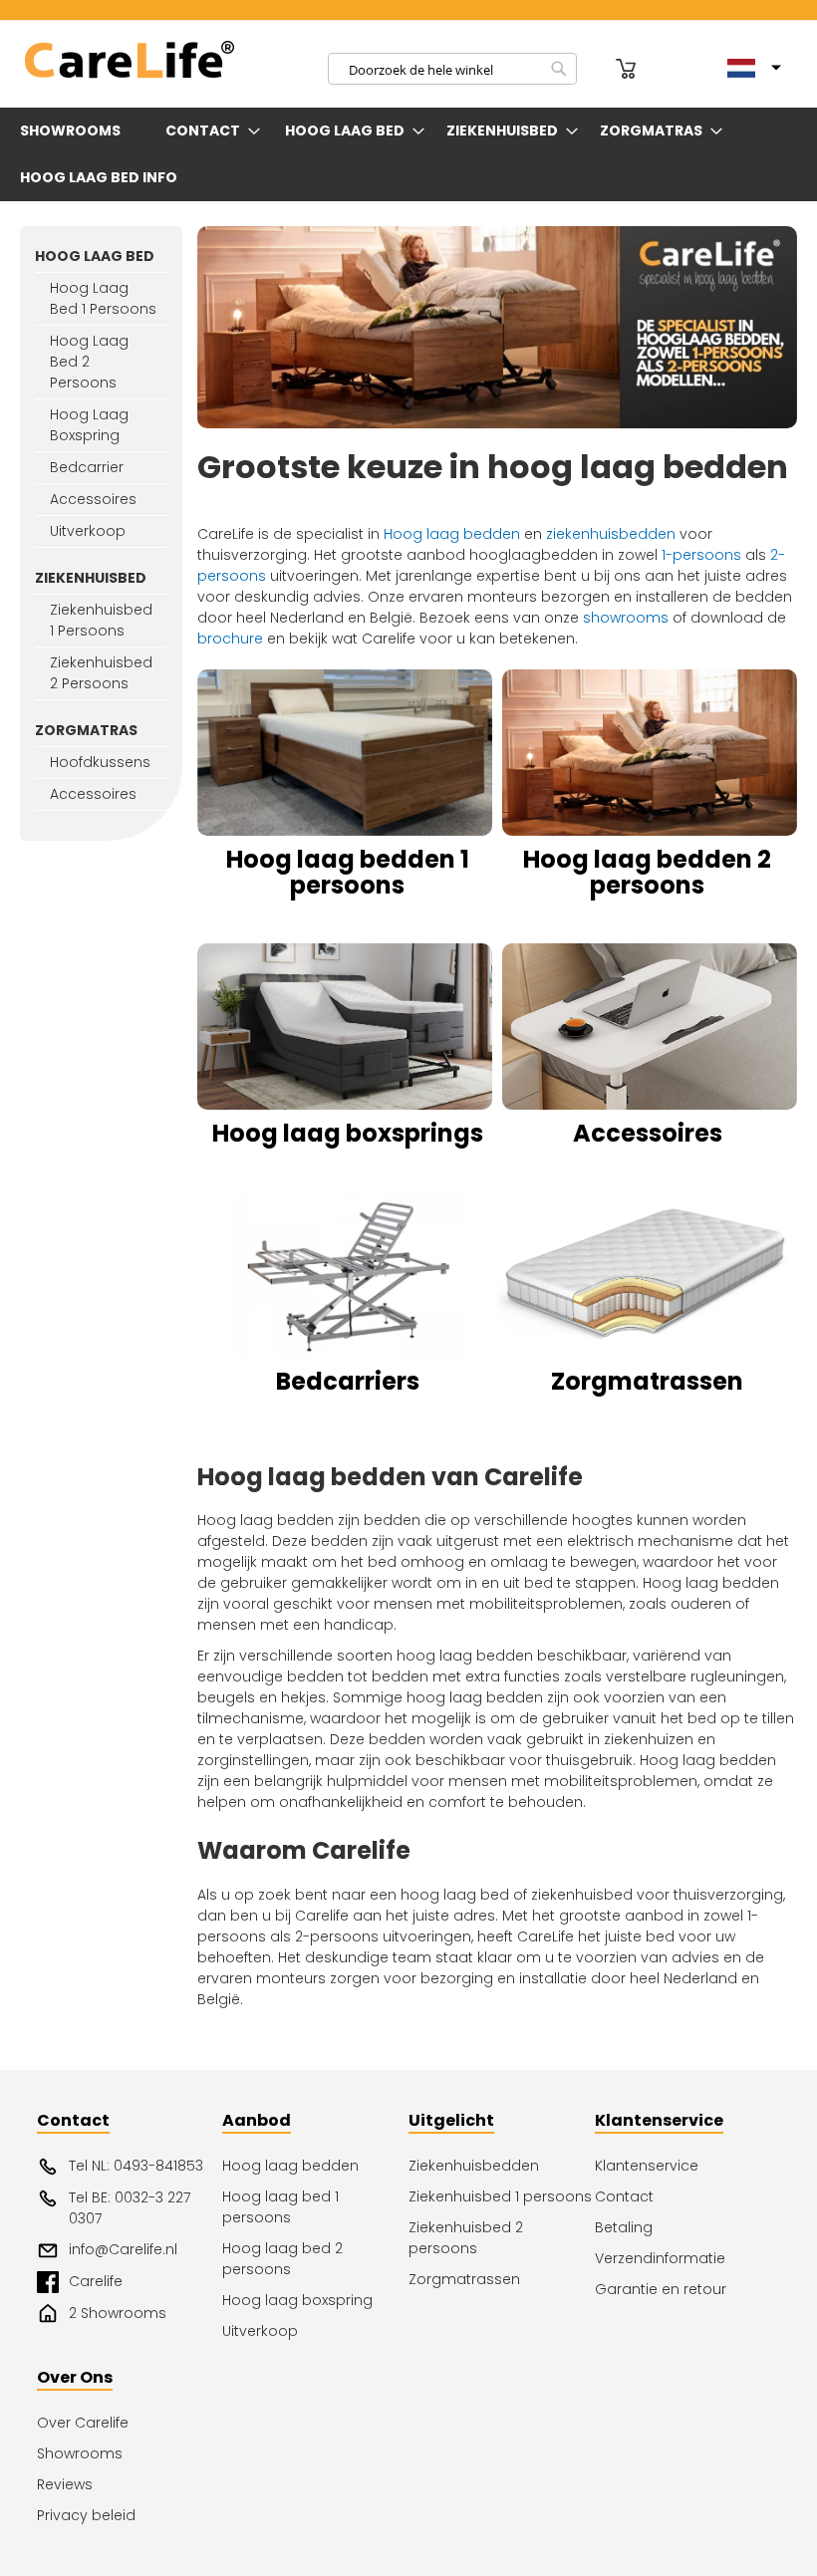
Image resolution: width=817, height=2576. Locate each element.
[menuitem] (74, 131)
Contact (624, 2196)
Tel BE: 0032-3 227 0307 (130, 2208)
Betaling (624, 2227)
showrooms (626, 618)
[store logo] (130, 60)
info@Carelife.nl (123, 2249)
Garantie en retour (661, 2289)
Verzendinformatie (660, 2258)
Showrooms (80, 2453)
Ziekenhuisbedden (474, 2166)
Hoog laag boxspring (297, 2300)
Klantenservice (647, 2166)
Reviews (65, 2484)
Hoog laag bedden (452, 534)
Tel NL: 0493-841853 (136, 2166)
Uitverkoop (260, 2331)
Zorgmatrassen (464, 2279)
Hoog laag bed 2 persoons (282, 2259)
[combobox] (452, 69)
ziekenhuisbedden (611, 534)
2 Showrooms (118, 2313)
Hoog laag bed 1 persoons (280, 2207)
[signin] (599, 69)
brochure (230, 639)
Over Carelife (83, 2423)
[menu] (408, 154)
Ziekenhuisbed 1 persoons (500, 2196)
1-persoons (701, 555)
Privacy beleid (86, 2515)
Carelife (96, 2281)
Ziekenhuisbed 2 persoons (466, 2238)
